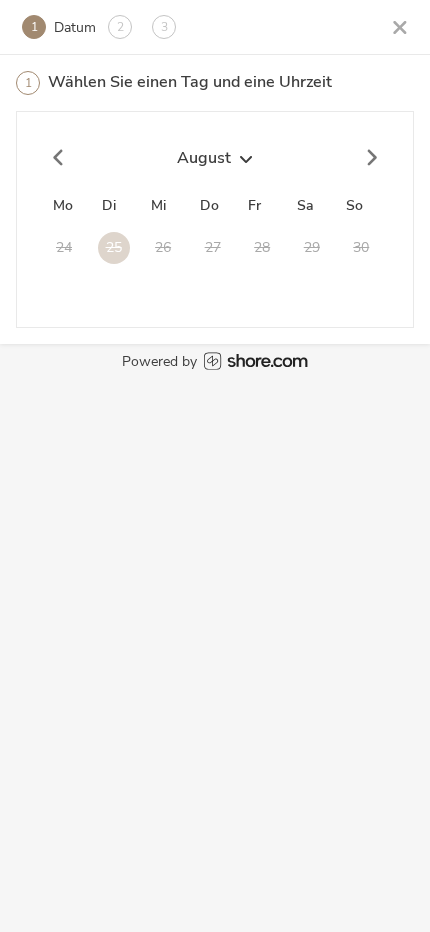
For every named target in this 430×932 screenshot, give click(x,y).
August (204, 158)
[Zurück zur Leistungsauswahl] (400, 26)
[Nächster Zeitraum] (371, 158)
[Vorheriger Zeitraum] (59, 158)
